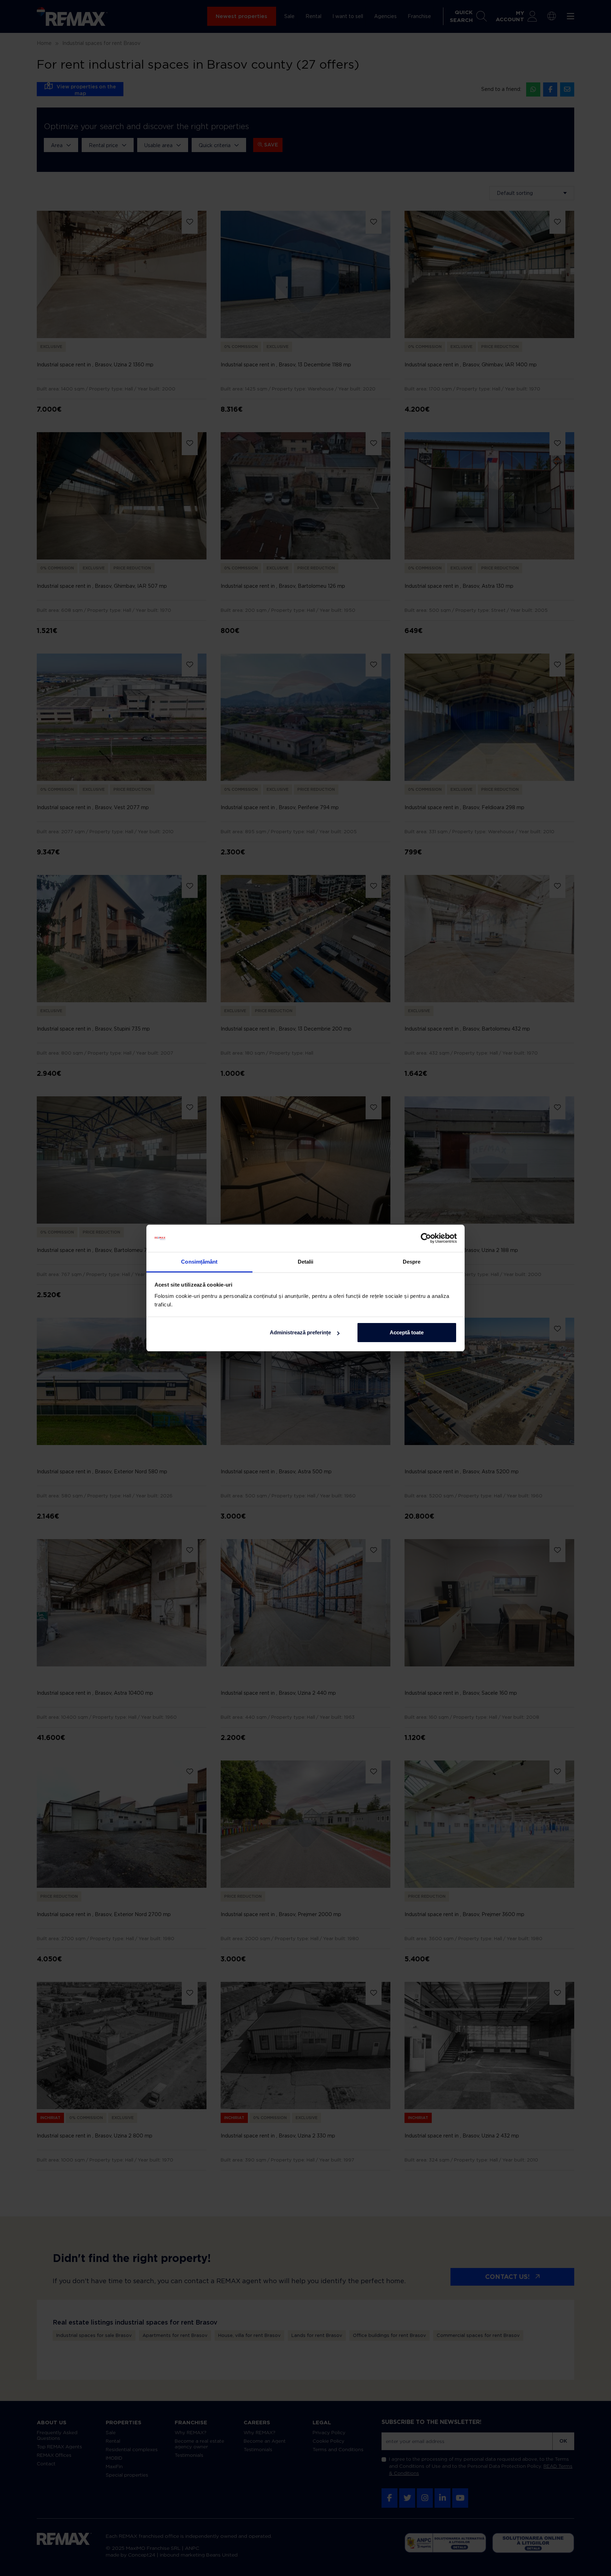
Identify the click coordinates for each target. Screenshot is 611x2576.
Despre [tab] (412, 1262)
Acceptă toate (407, 1332)
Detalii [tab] (306, 1262)
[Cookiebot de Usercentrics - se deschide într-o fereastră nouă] (426, 1238)
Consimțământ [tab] (199, 1262)
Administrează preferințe (300, 1332)
